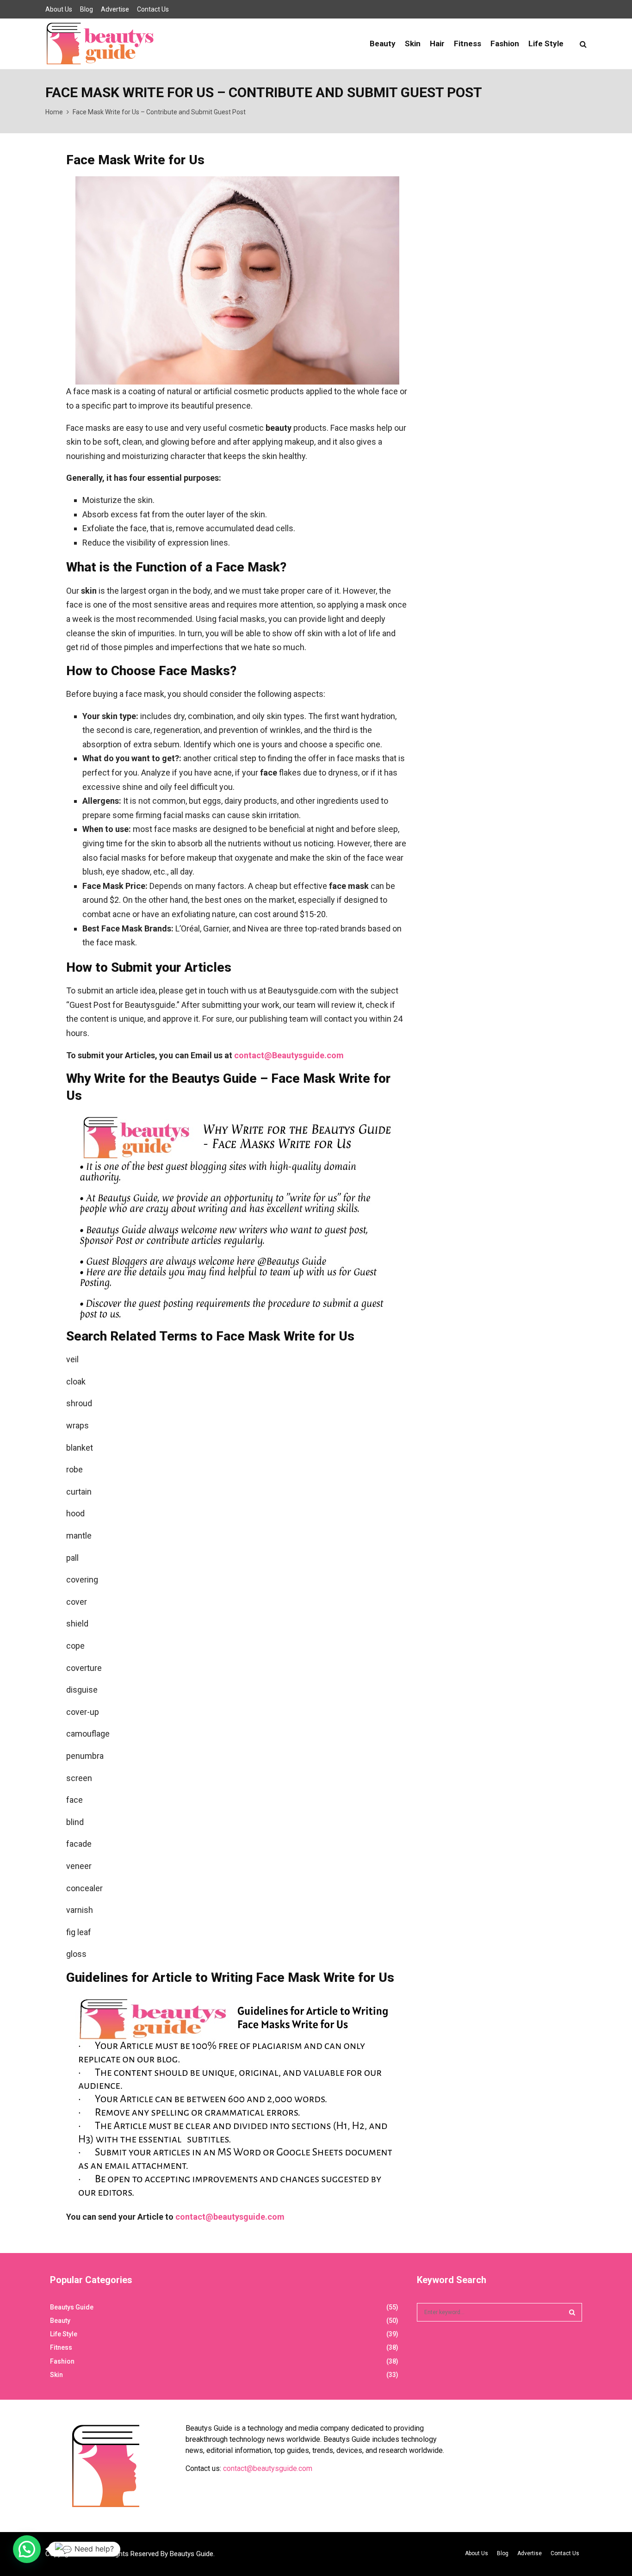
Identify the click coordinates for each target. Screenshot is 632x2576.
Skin (413, 43)
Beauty (383, 43)
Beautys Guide (72, 2307)
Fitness (468, 43)
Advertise (115, 9)
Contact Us (153, 9)
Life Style (546, 43)
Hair (437, 43)
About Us (59, 9)
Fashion (505, 43)
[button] (27, 2549)
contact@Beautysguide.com (289, 1055)
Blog (87, 9)
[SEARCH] (572, 2312)
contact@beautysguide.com (230, 2217)
